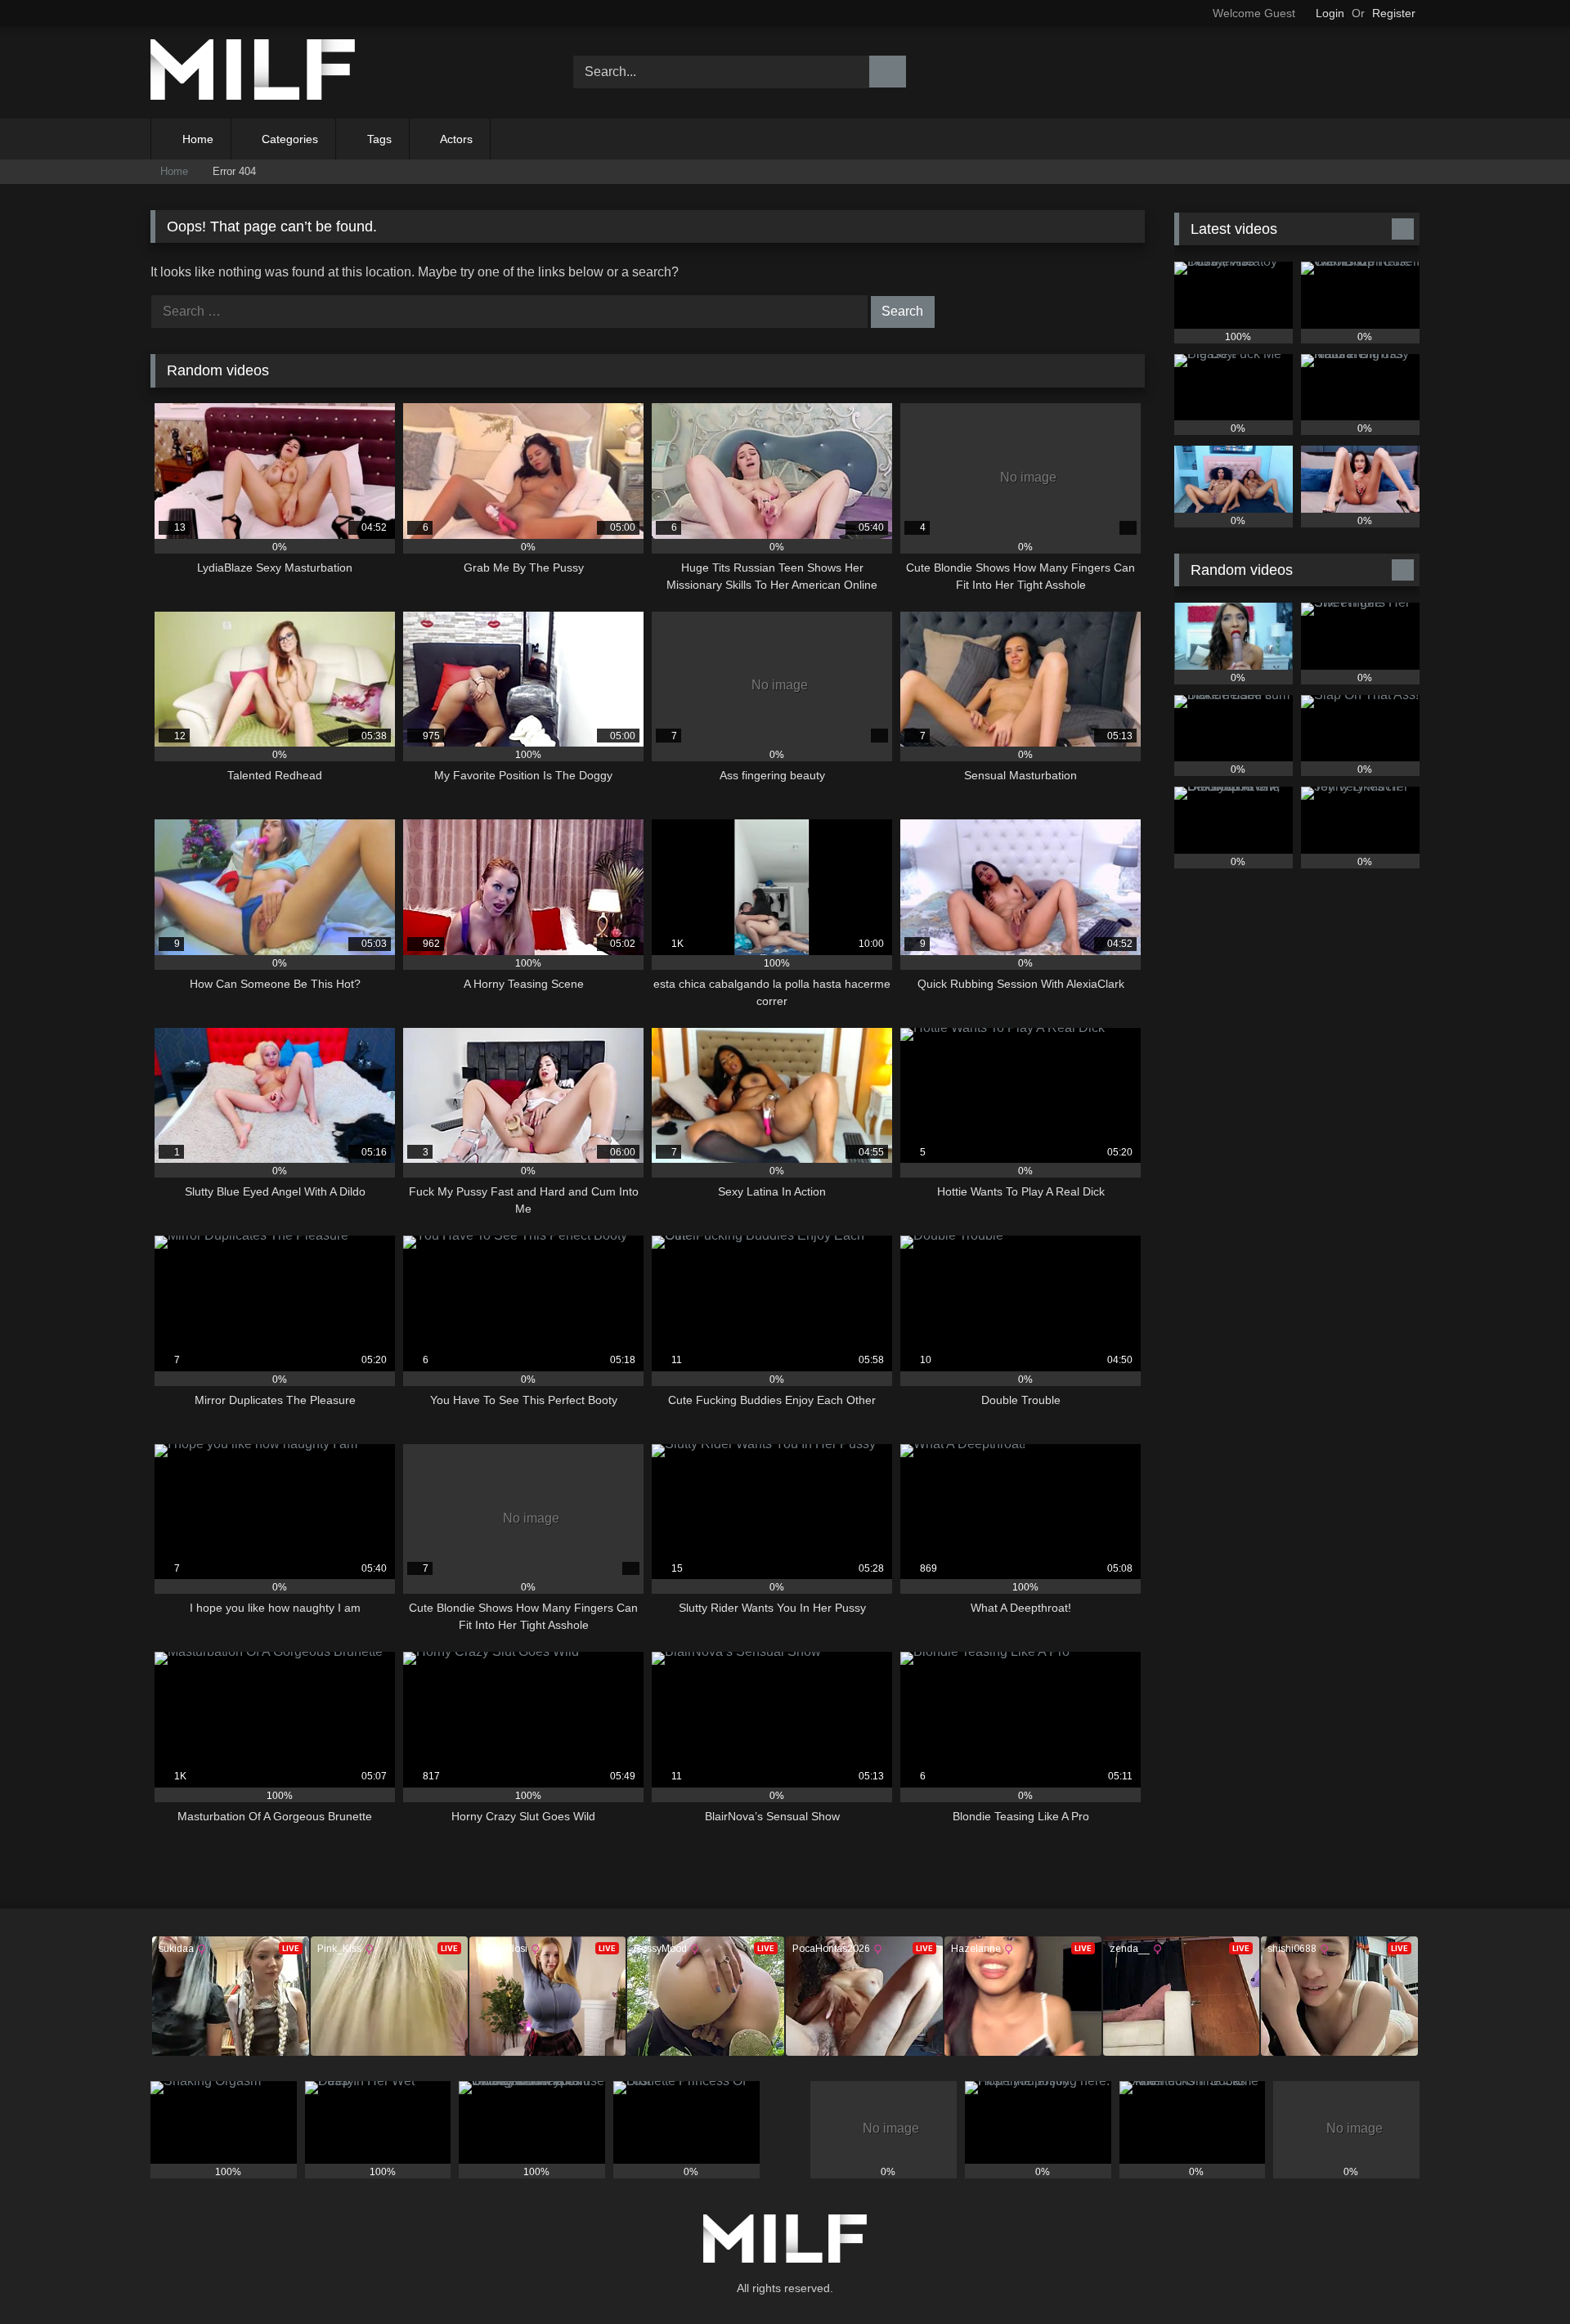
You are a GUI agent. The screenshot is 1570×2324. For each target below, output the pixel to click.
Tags (379, 139)
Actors (456, 139)
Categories (290, 139)
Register (1394, 13)
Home (198, 139)
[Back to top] (1521, 2275)
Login (1330, 13)
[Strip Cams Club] (253, 72)
